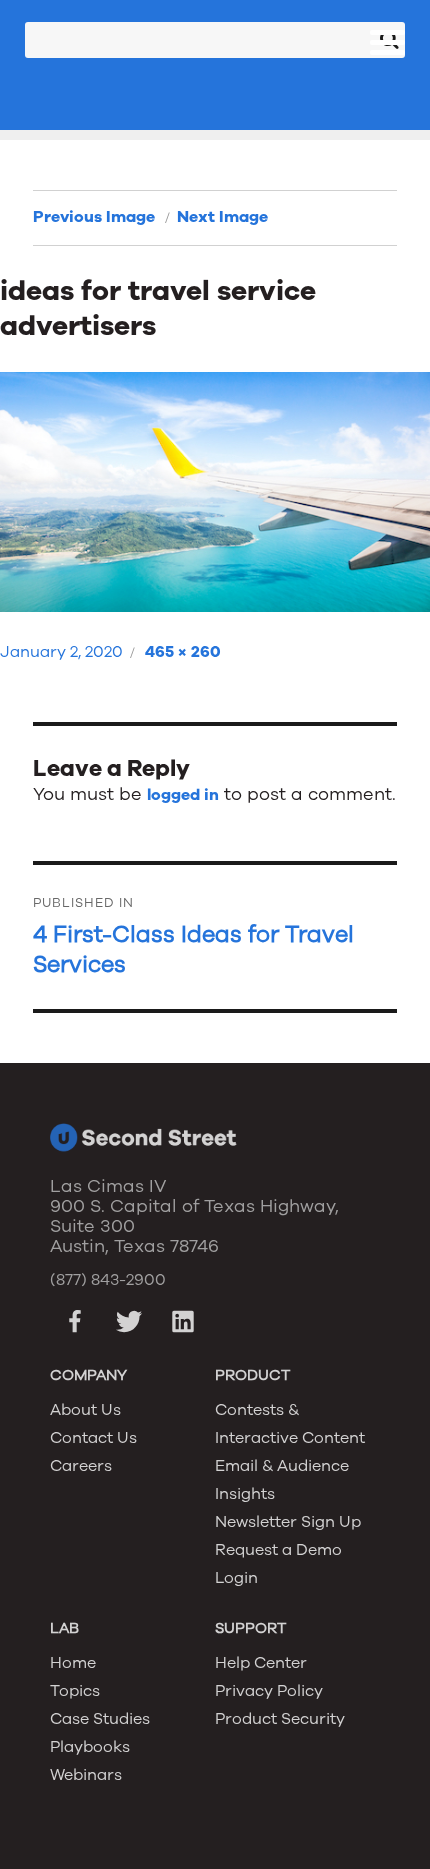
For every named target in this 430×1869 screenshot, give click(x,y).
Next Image (222, 217)
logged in (183, 795)
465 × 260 (183, 652)
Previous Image (94, 217)
